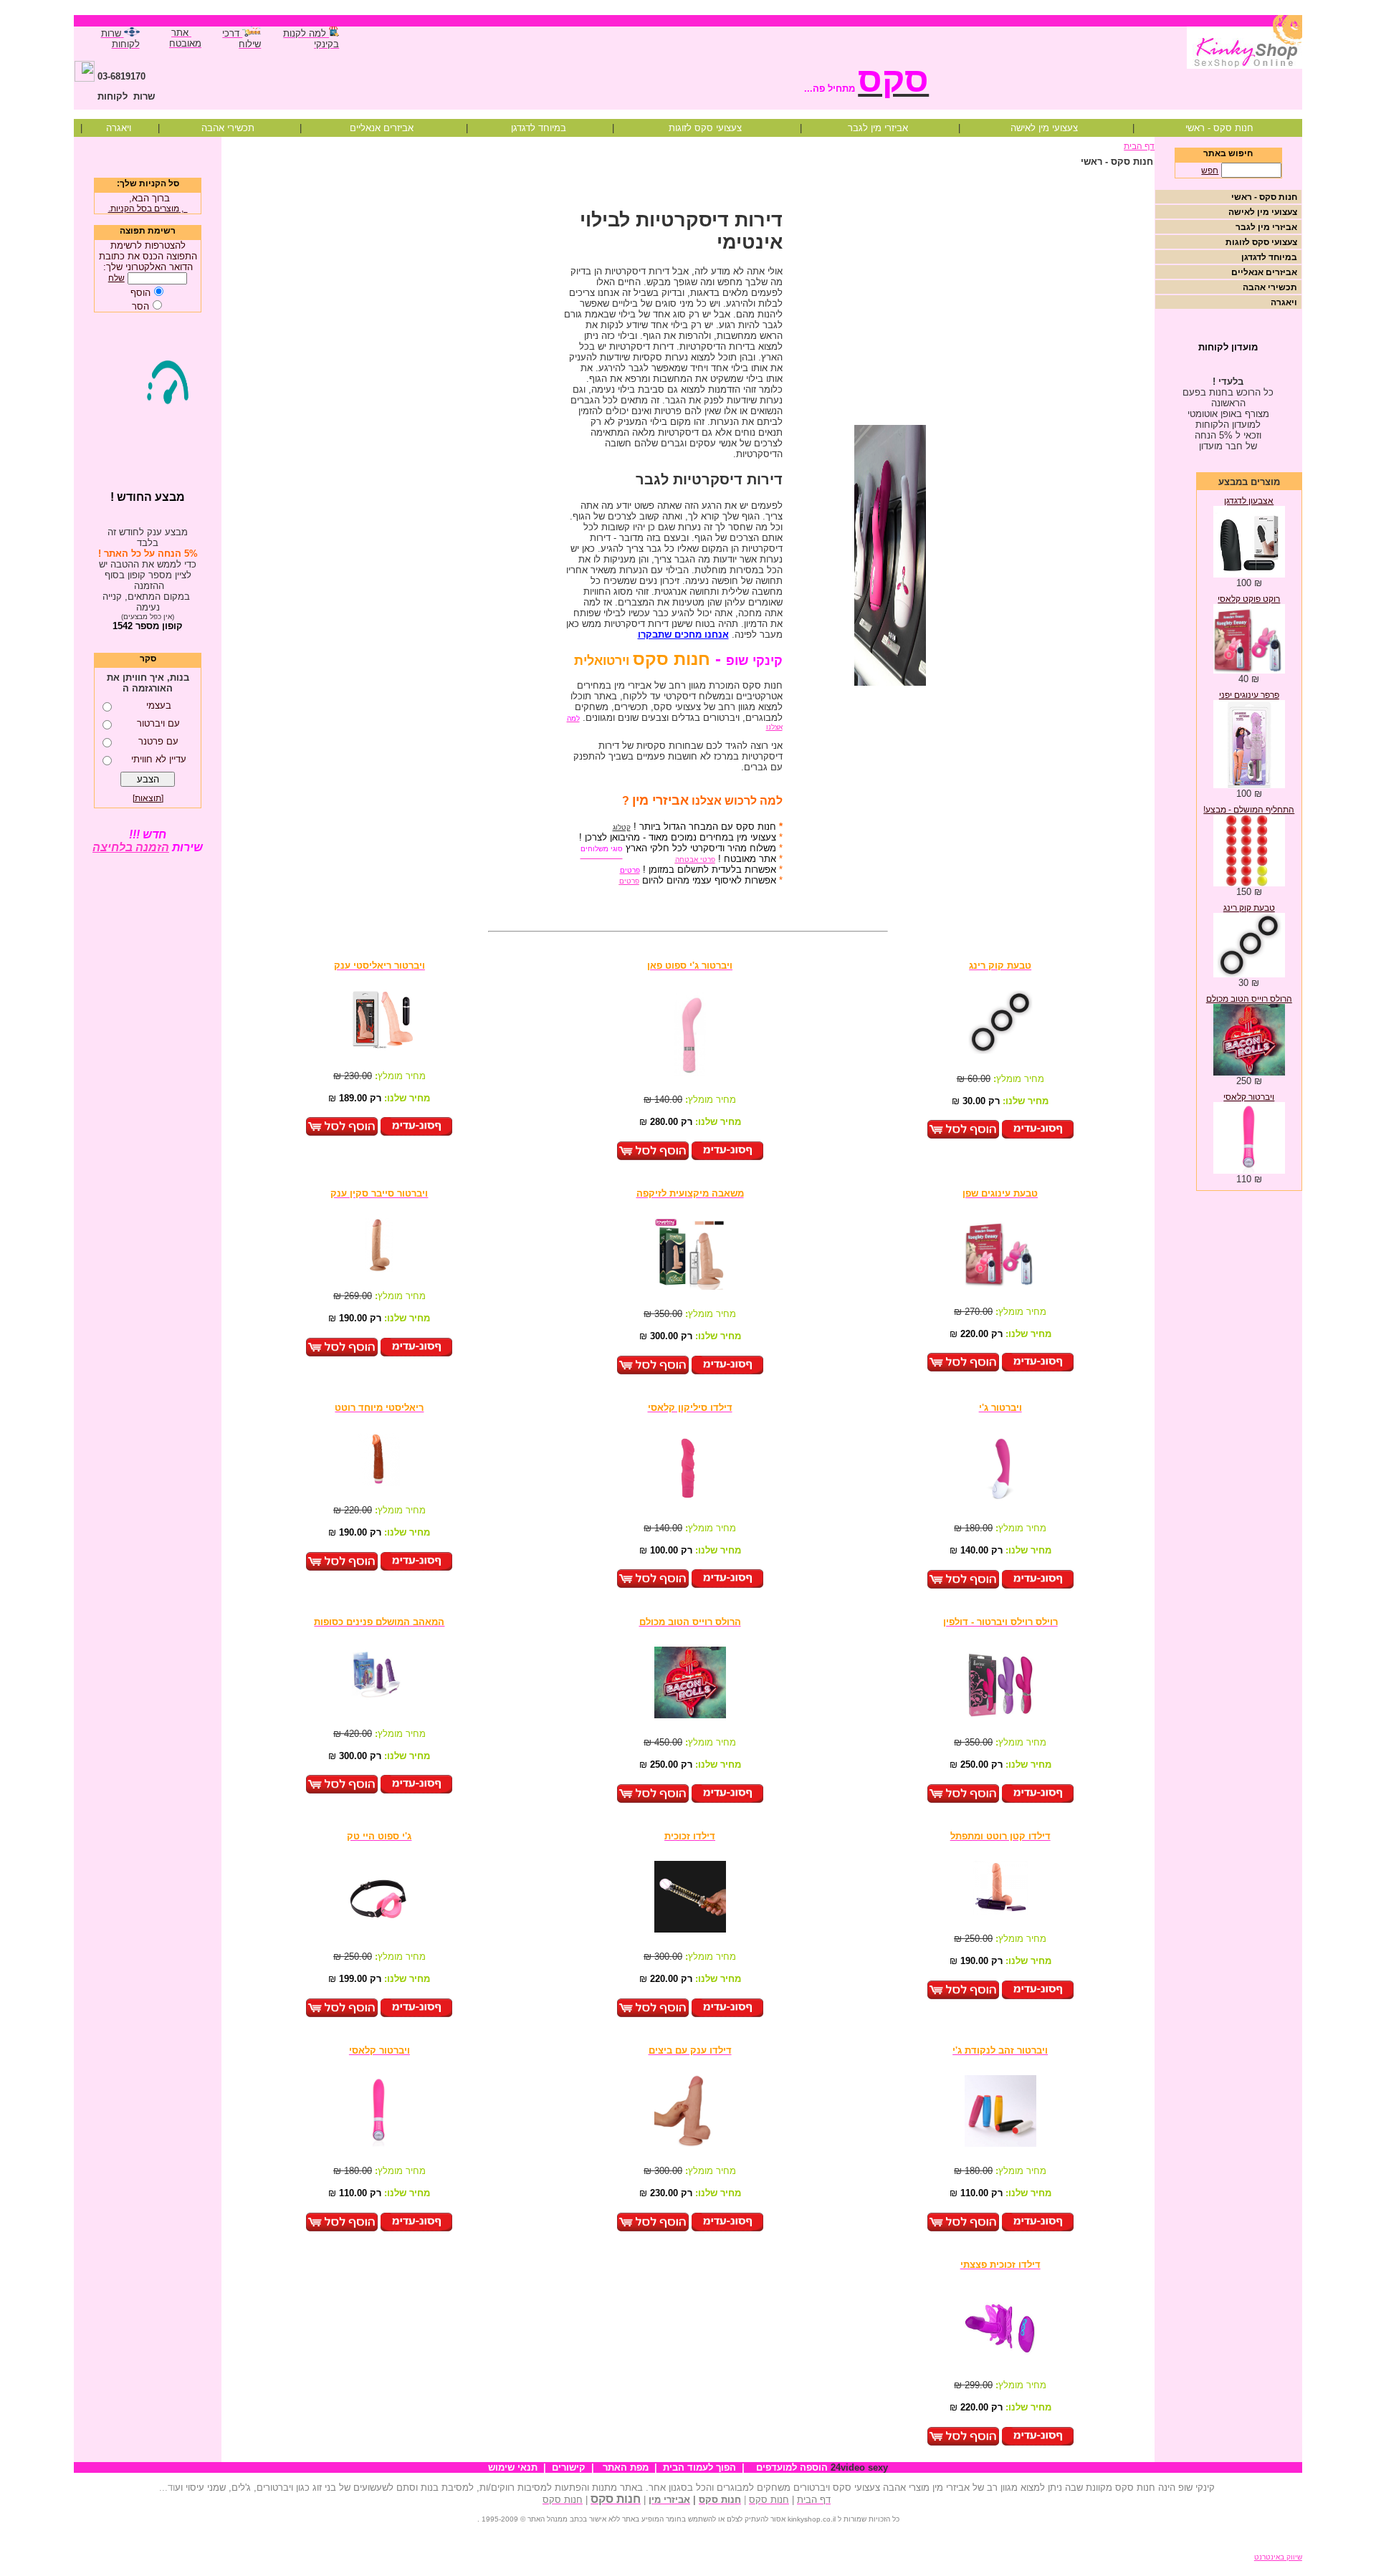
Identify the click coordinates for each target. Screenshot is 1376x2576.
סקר (148, 659)
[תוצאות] (148, 798)
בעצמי (159, 705)
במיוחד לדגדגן (539, 128)
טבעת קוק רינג (1249, 908)
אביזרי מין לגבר (878, 128)
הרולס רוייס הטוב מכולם (1249, 999)
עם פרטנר (158, 741)
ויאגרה (119, 128)
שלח (116, 278)
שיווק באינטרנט (1278, 2557)
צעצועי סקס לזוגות (705, 128)
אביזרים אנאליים (382, 128)
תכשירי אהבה (228, 128)
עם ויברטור (158, 723)
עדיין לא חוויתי (159, 759)
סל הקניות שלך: (148, 183)
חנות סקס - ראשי (1219, 128)
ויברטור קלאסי (1249, 1097)
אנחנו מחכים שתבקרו (683, 635)
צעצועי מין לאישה (1044, 128)
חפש (1210, 171)
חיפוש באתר (1228, 153)
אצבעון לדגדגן (1249, 501)
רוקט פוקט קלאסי (1249, 599)
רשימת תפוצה (148, 231)
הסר (140, 306)
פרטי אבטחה (695, 860)
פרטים (629, 881)
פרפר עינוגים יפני (1249, 695)
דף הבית (1139, 146)
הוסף (140, 293)
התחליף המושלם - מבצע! (1249, 810)
